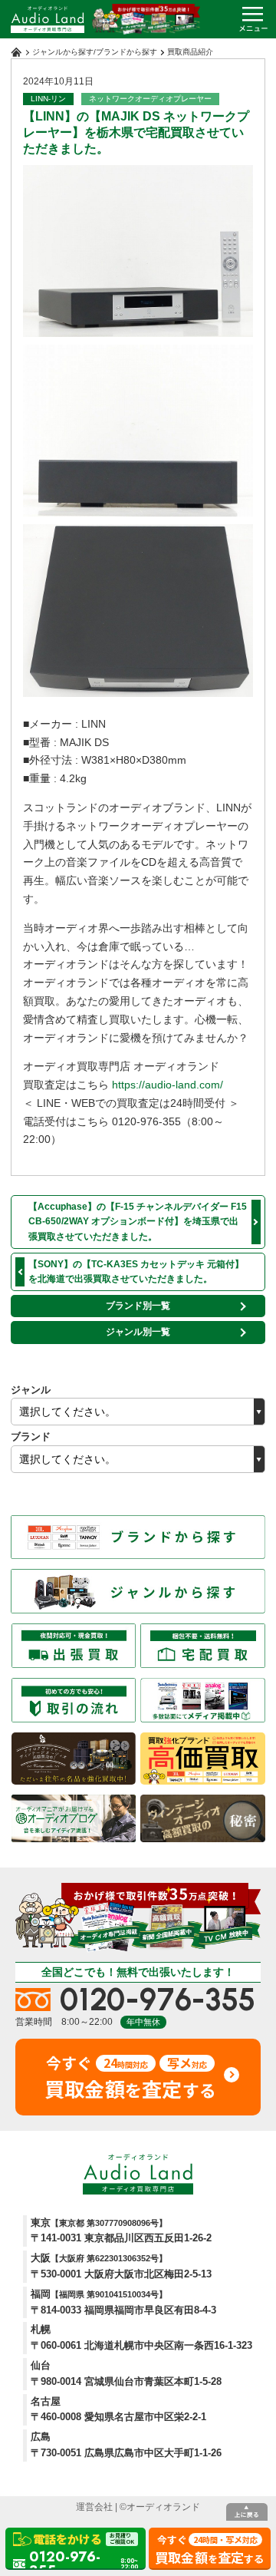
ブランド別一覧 (138, 1306)
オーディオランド (163, 2507)
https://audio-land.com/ (168, 1085)
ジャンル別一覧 (138, 1332)
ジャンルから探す (63, 52)
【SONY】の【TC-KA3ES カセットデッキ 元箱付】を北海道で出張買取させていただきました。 (136, 1271)
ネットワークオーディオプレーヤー (150, 99)
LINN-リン (48, 99)
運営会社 (94, 2507)
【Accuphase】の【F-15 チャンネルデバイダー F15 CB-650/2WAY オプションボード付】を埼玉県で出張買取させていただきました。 (138, 1221)
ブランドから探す (127, 52)
